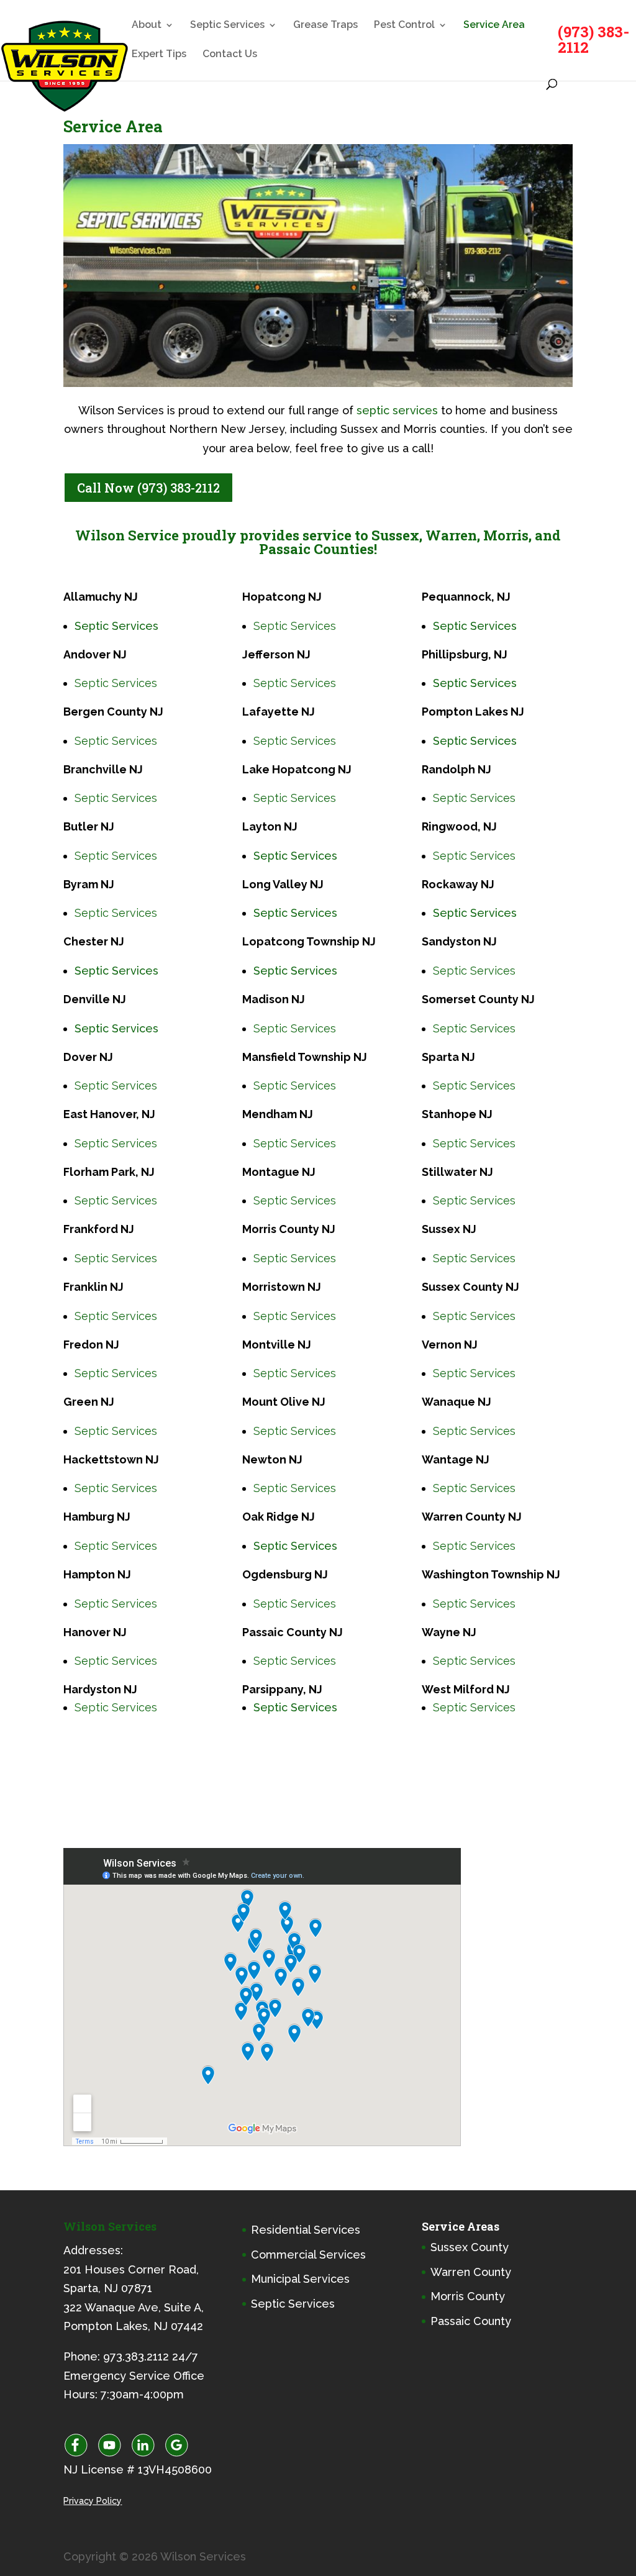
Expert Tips (159, 55)
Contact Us (230, 55)
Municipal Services (300, 2279)
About (147, 25)
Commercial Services (308, 2254)
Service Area (494, 25)
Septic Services (227, 25)
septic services (397, 410)
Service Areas (461, 2226)
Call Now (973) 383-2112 (148, 488)
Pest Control (404, 25)
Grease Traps (325, 25)
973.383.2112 (136, 2356)
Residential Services (306, 2230)
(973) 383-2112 (593, 39)
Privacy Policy (93, 2500)
